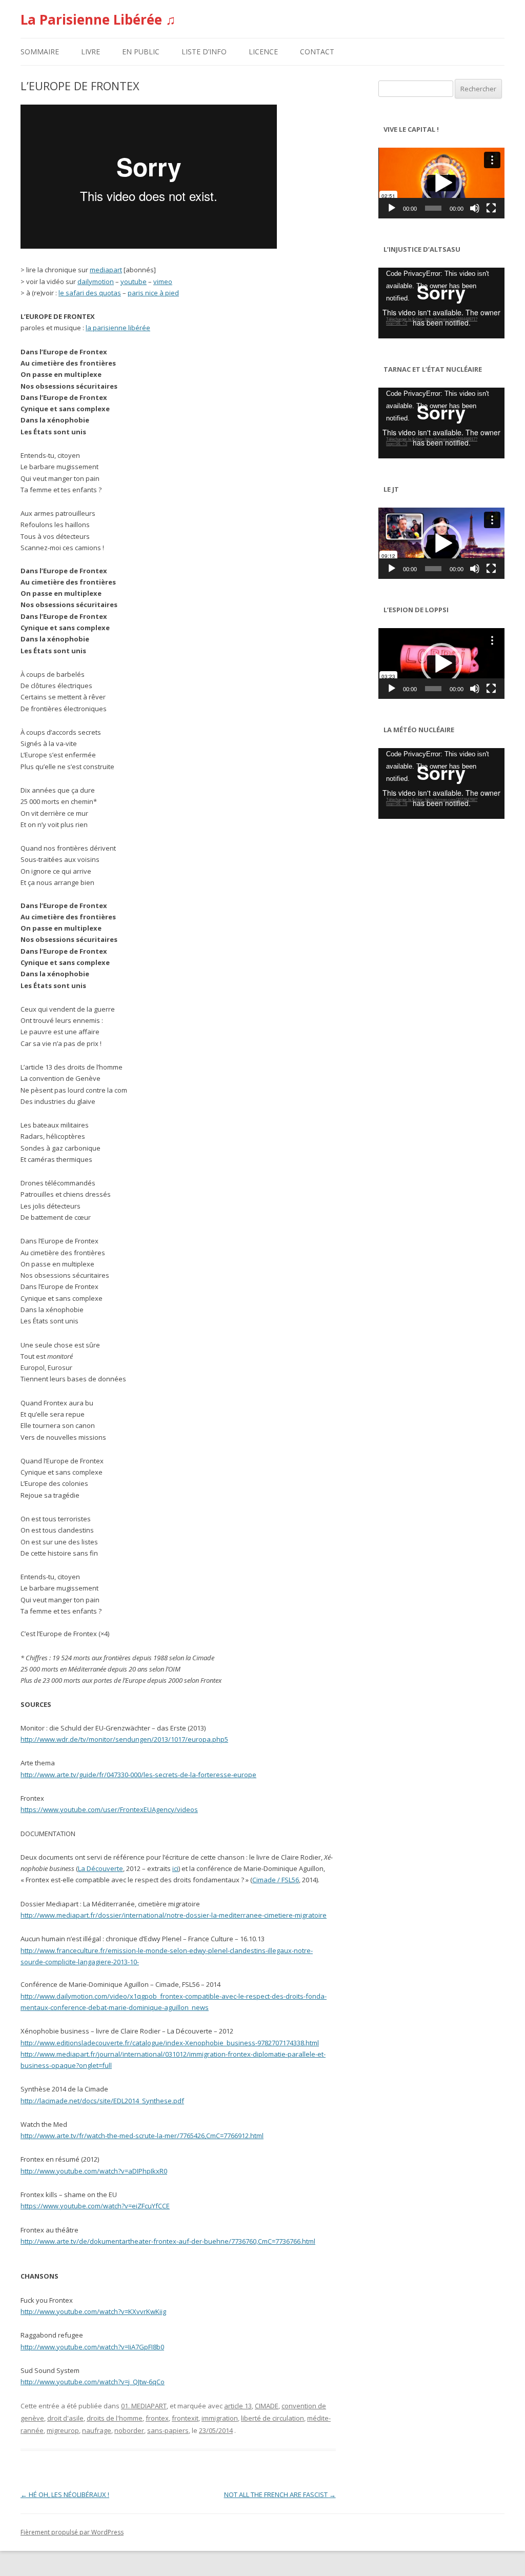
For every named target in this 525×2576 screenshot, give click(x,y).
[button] (441, 183)
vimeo (163, 281)
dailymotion (96, 281)
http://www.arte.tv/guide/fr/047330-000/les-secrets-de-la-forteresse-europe (138, 1775)
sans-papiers (168, 2430)
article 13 (238, 2406)
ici (175, 1868)
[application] (441, 183)
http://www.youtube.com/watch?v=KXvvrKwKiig (93, 2311)
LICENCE (263, 52)
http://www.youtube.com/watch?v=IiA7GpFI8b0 (92, 2347)
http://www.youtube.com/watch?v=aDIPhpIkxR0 (94, 2171)
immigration (220, 2418)
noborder (129, 2430)
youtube (134, 281)
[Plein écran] (491, 208)
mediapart (106, 270)
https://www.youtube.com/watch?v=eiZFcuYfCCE (95, 2206)
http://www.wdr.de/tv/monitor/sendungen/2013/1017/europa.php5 (124, 1739)
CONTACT (317, 52)
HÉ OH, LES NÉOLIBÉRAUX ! (65, 2494)
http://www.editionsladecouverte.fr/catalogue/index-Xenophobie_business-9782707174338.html (170, 2043)
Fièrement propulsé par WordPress (72, 2532)
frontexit (185, 2418)
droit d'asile (65, 2418)
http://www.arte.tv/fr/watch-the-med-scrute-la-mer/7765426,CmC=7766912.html (142, 2136)
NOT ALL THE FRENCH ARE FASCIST (280, 2494)
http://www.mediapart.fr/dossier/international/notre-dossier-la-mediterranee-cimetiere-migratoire (174, 1915)
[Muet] (475, 208)
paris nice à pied (153, 293)
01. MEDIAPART (144, 2406)
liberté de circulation (272, 2418)
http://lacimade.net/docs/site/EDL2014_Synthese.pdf (102, 2101)
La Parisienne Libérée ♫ (98, 19)
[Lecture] (392, 208)
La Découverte (100, 1868)
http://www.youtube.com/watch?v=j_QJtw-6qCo (93, 2382)
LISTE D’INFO (204, 52)
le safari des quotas (90, 293)
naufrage (97, 2430)
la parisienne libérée (118, 328)
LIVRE (90, 52)
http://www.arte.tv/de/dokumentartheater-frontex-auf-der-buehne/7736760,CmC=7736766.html (168, 2241)
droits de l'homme (115, 2418)
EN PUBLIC (141, 52)
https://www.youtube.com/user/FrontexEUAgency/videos (109, 1809)
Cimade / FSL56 (276, 1880)
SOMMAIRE (40, 52)
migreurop (63, 2430)
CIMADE (267, 2406)
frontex (157, 2418)
